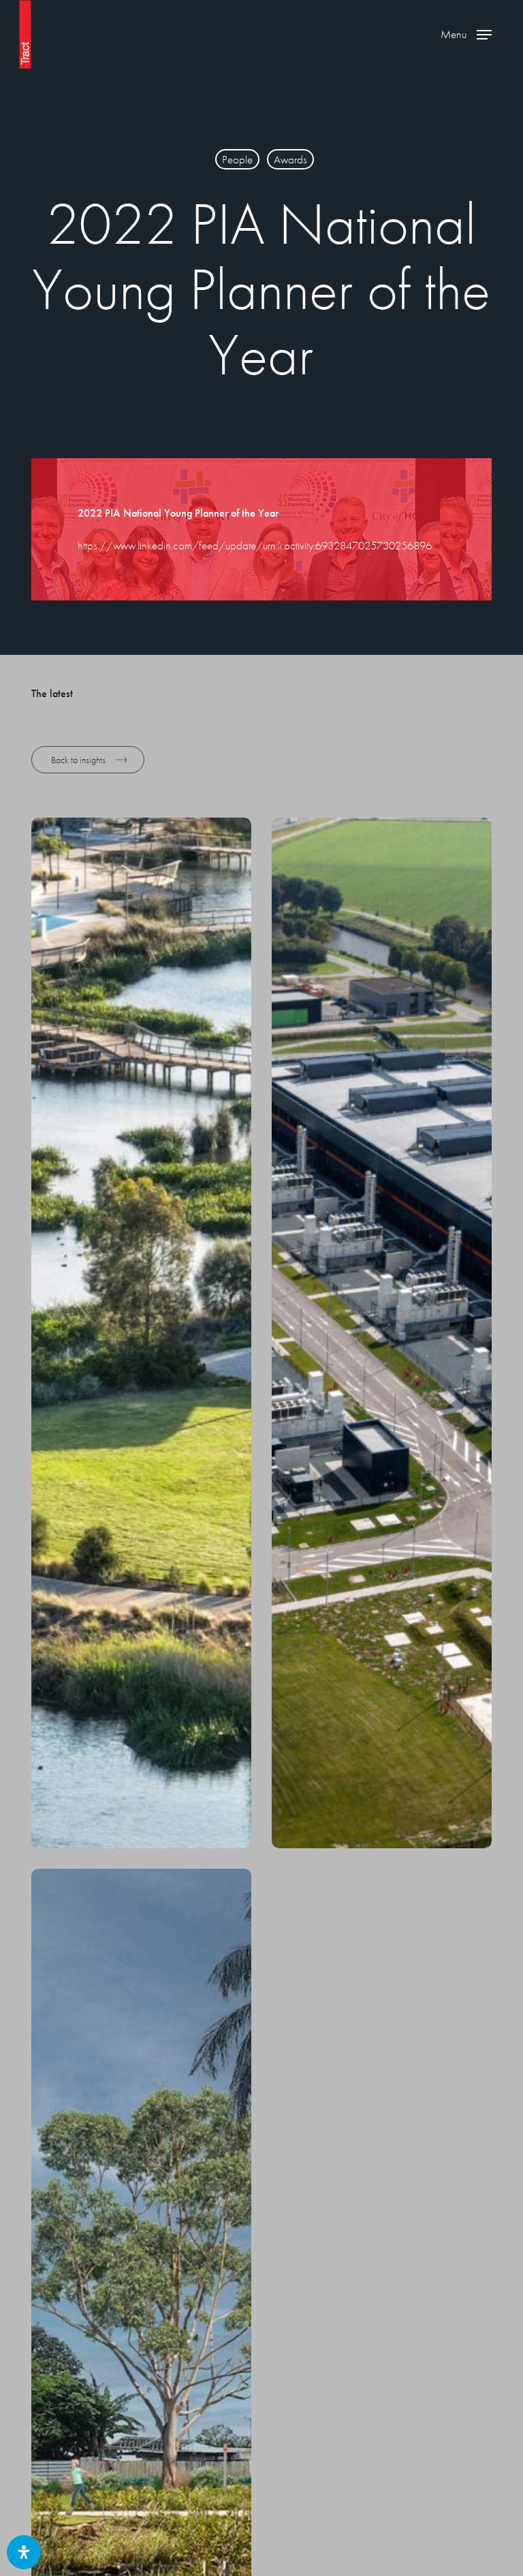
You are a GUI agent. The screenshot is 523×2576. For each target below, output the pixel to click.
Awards (290, 159)
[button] (466, 35)
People (237, 159)
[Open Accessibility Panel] (24, 2552)
